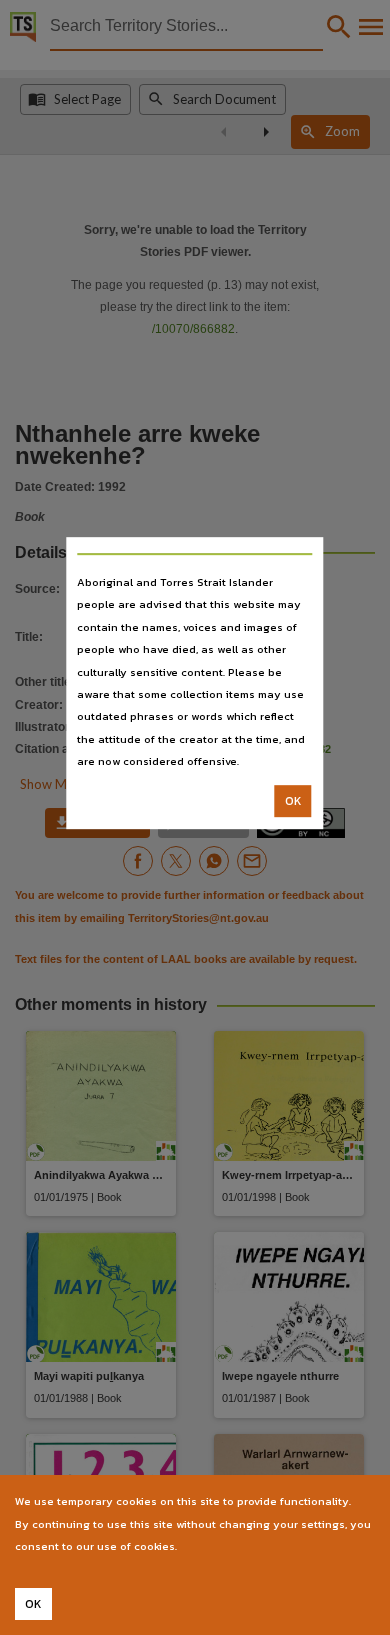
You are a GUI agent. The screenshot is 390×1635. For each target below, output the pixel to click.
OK (293, 801)
